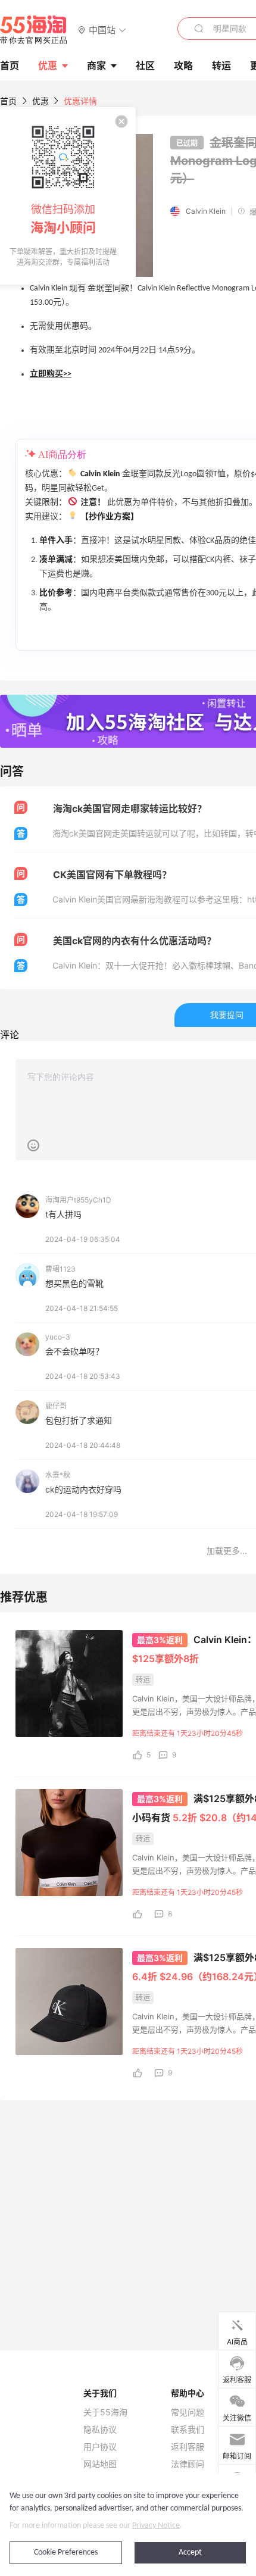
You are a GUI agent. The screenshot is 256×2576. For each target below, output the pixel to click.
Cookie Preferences (66, 2552)
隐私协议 (100, 2430)
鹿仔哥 (56, 1406)
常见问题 (188, 2412)
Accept (190, 2552)
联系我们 (188, 2430)
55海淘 (34, 30)
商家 (96, 65)
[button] (102, 29)
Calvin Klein (206, 211)
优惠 (48, 65)
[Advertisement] (128, 2182)
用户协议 (100, 2447)
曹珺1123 (60, 1269)
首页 (8, 101)
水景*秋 (58, 1475)
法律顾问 (188, 2464)
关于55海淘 (105, 2412)
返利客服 (188, 2447)
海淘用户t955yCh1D (78, 1200)
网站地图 (100, 2464)
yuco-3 (58, 1337)
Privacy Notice (156, 2526)
